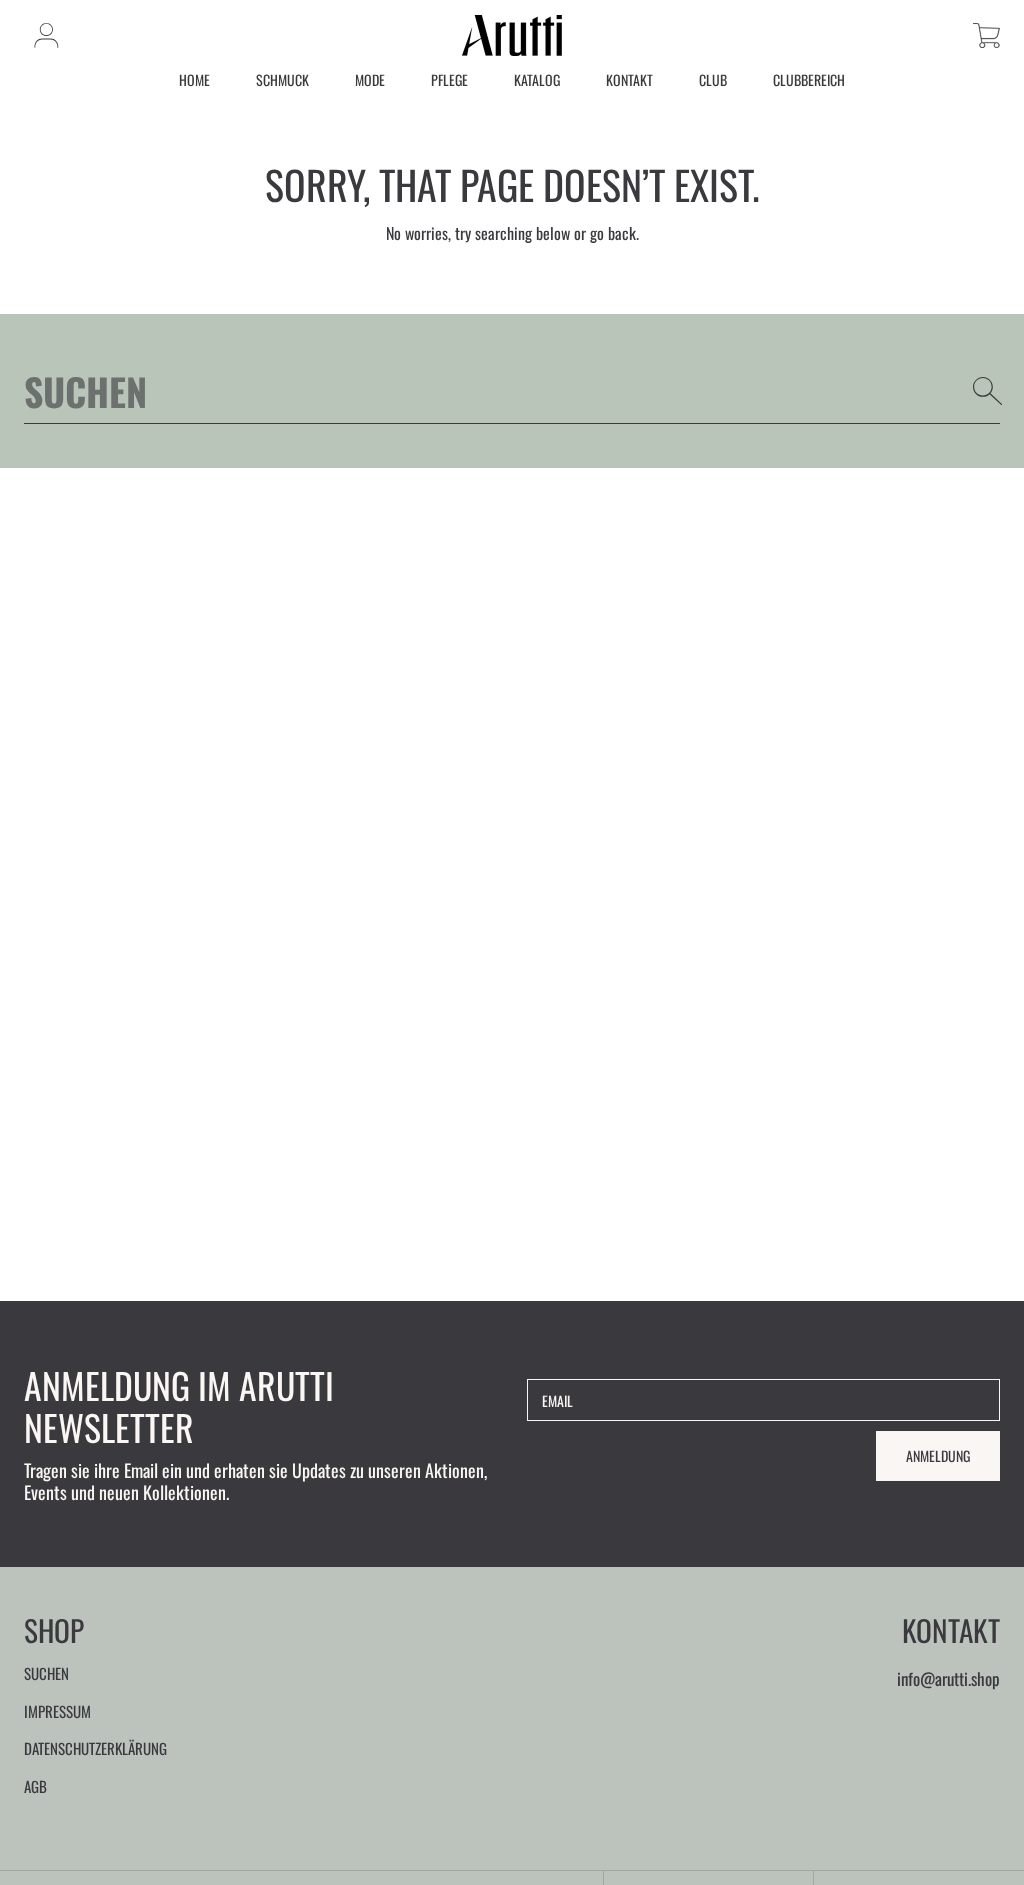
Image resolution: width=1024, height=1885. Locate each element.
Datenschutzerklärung (95, 1748)
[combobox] (512, 391)
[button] (986, 36)
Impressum (57, 1711)
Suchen (46, 1673)
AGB (35, 1786)
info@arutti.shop (948, 1678)
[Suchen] (988, 391)
